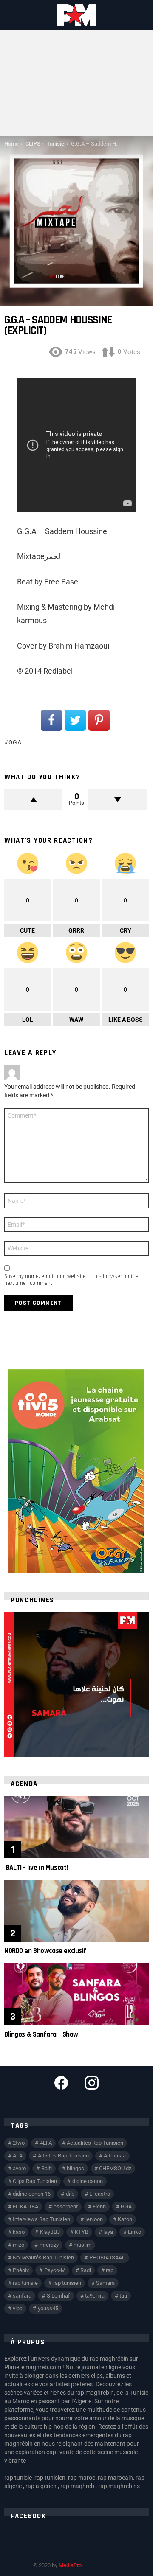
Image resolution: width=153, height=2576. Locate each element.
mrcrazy (49, 2245)
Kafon (125, 2219)
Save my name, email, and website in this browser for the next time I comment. (71, 1280)
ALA (18, 2156)
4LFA (46, 2143)
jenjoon (94, 2219)
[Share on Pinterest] (99, 720)
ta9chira (95, 2296)
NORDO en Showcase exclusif (45, 1951)
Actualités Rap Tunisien (95, 2143)
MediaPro (70, 2565)
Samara (105, 2283)
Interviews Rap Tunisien (41, 2219)
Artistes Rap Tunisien (63, 2156)
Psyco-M (55, 2270)
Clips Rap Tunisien (35, 2181)
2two (19, 2143)
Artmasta (115, 2156)
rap (110, 2270)
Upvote (33, 800)
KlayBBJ (50, 2232)
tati (123, 2296)
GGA (15, 742)
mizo (18, 2245)
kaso (19, 2232)
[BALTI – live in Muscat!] (76, 1827)
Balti (47, 2168)
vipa (18, 2308)
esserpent (66, 2207)
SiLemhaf (58, 2296)
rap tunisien (67, 2283)
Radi (86, 2270)
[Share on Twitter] (75, 720)
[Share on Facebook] (51, 720)
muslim (82, 2245)
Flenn (99, 2207)
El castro (100, 2194)
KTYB (82, 2232)
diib (70, 2194)
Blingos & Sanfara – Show (41, 2034)
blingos (75, 2168)
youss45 (48, 2308)
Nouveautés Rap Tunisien (43, 2257)
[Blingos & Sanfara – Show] (76, 1994)
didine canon (88, 2181)
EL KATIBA (25, 2207)
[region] (76, 1685)
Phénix (21, 2270)
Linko (135, 2232)
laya (108, 2232)
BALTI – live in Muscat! (36, 1868)
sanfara (22, 2296)
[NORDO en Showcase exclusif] (76, 1911)
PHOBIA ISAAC (107, 2257)
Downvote (118, 800)
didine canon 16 (32, 2194)
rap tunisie (25, 2283)
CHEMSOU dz (115, 2168)
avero (19, 2168)
